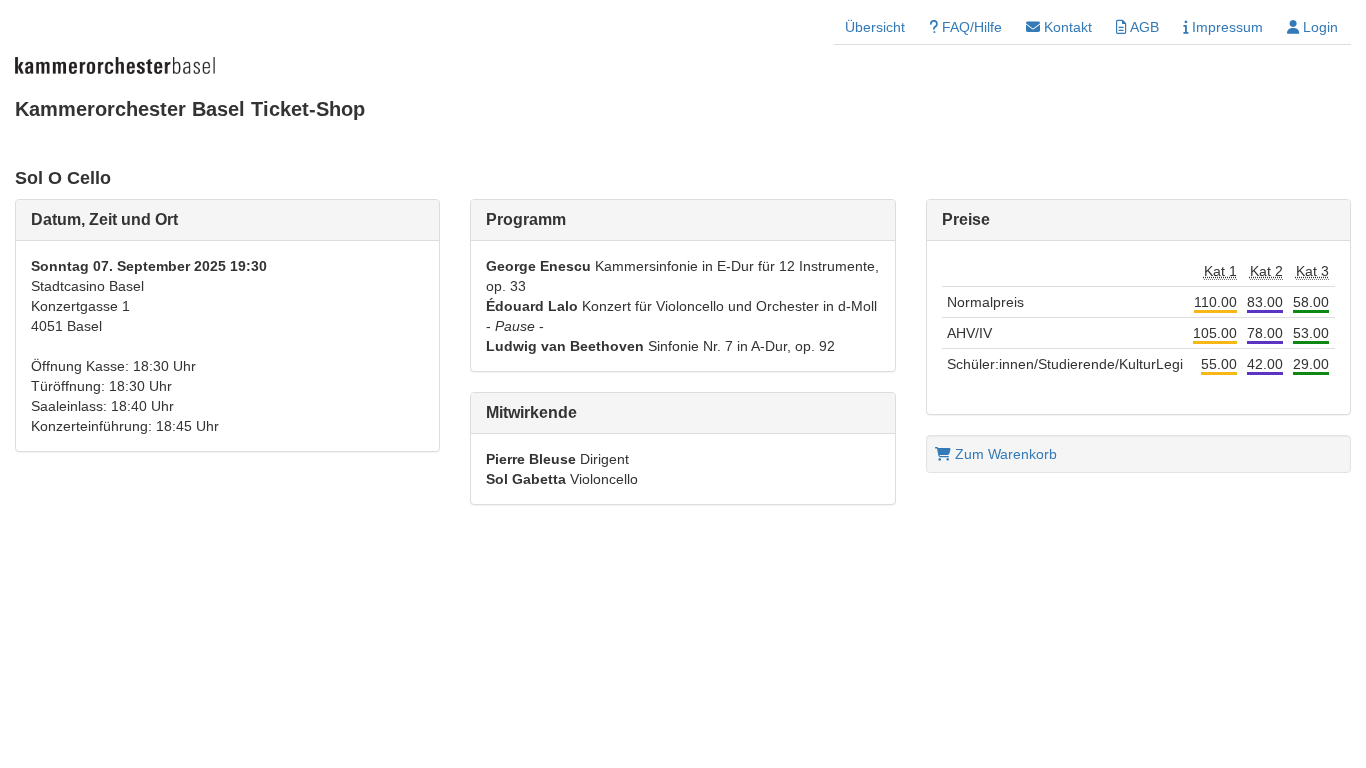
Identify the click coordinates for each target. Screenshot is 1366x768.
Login (1318, 27)
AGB (1143, 27)
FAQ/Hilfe (970, 27)
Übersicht (875, 27)
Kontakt (1066, 27)
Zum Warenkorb (1004, 454)
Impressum (1225, 27)
